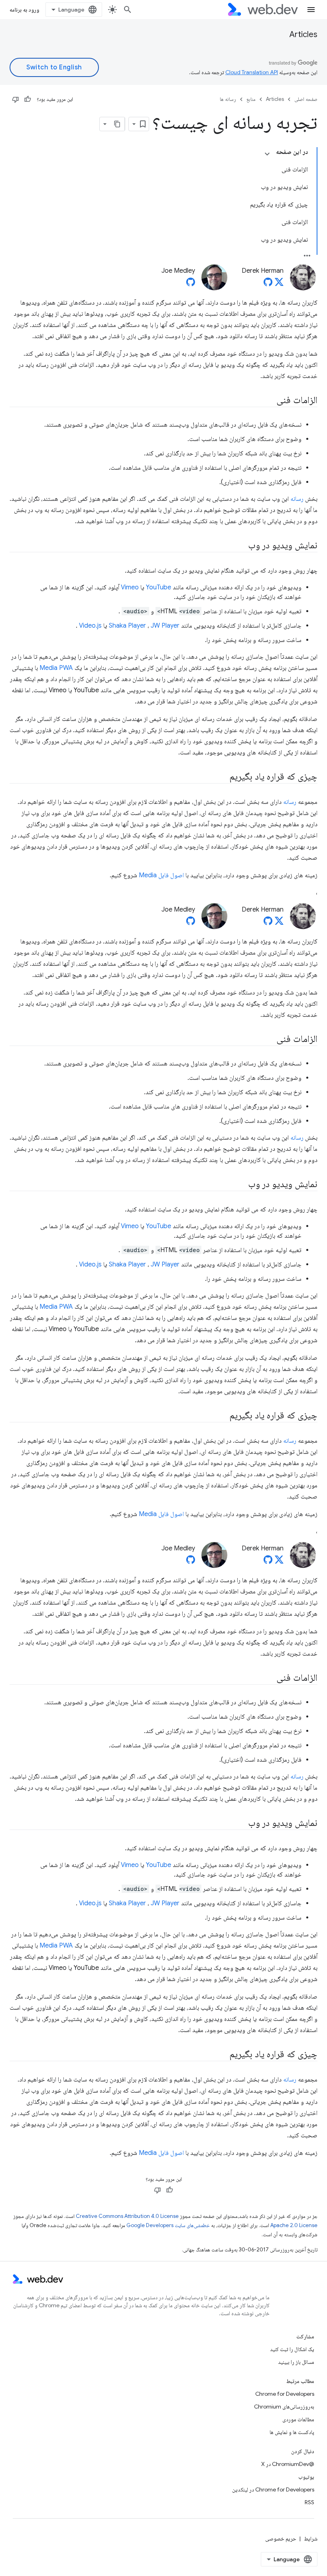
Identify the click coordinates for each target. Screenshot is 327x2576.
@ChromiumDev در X (288, 2464)
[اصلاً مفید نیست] (16, 99)
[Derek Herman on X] (279, 284)
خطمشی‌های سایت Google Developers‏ (168, 2225)
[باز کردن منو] (311, 10)
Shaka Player (127, 626)
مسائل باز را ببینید (296, 2362)
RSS (309, 2502)
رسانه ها (228, 99)
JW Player (165, 626)
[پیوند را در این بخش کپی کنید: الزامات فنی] (269, 401)
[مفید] (28, 99)
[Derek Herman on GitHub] (268, 284)
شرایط (311, 2539)
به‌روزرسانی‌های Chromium (284, 2407)
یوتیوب (306, 2477)
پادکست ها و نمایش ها (292, 2432)
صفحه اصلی (306, 99)
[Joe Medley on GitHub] (191, 284)
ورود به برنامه (24, 10)
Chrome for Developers (285, 2394)
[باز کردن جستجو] (128, 10)
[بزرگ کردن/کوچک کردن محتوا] (267, 154)
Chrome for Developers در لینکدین (273, 2489)
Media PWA (56, 668)
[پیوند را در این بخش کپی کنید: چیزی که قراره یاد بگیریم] (222, 777)
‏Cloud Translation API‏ (252, 72)
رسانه (297, 499)
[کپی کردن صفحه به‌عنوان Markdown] (118, 124)
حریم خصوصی (281, 2539)
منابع (251, 99)
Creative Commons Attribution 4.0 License (127, 2216)
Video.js (90, 626)
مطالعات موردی (298, 2419)
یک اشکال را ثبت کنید (292, 2349)
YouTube (159, 587)
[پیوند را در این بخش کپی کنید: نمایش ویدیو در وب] (241, 546)
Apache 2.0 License (294, 2225)
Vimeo (130, 587)
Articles (303, 34)
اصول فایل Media (161, 875)
